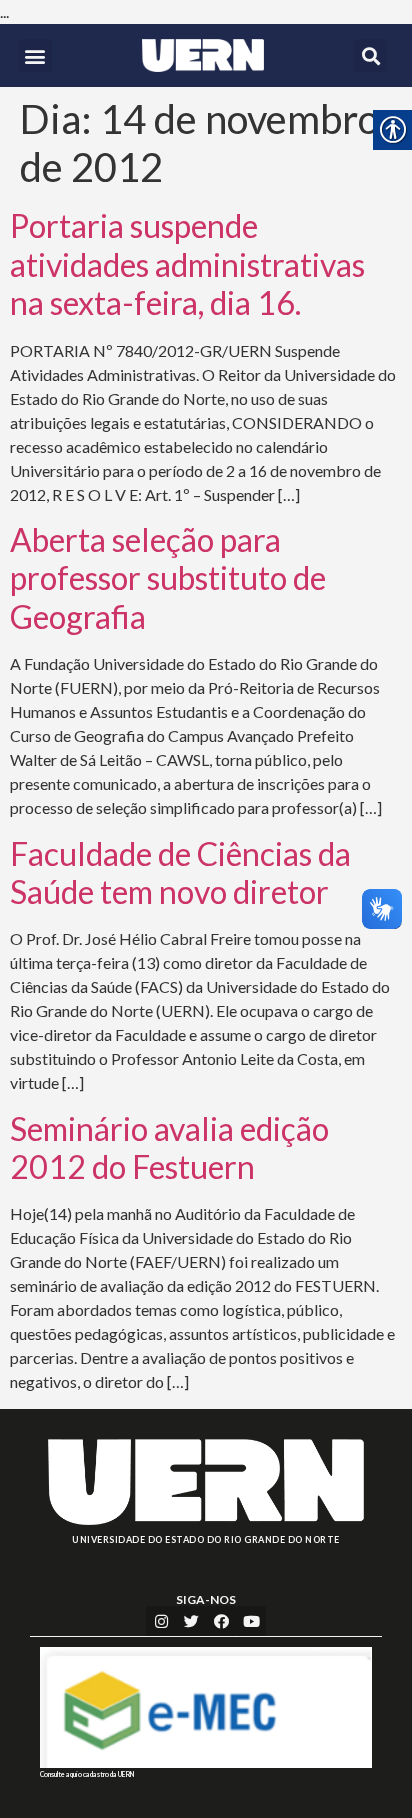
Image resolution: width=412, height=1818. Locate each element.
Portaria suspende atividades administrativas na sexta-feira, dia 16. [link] (187, 264)
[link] (202, 55)
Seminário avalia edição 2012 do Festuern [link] (169, 1147)
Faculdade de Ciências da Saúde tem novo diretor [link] (180, 872)
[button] (35, 55)
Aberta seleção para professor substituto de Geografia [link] (168, 578)
